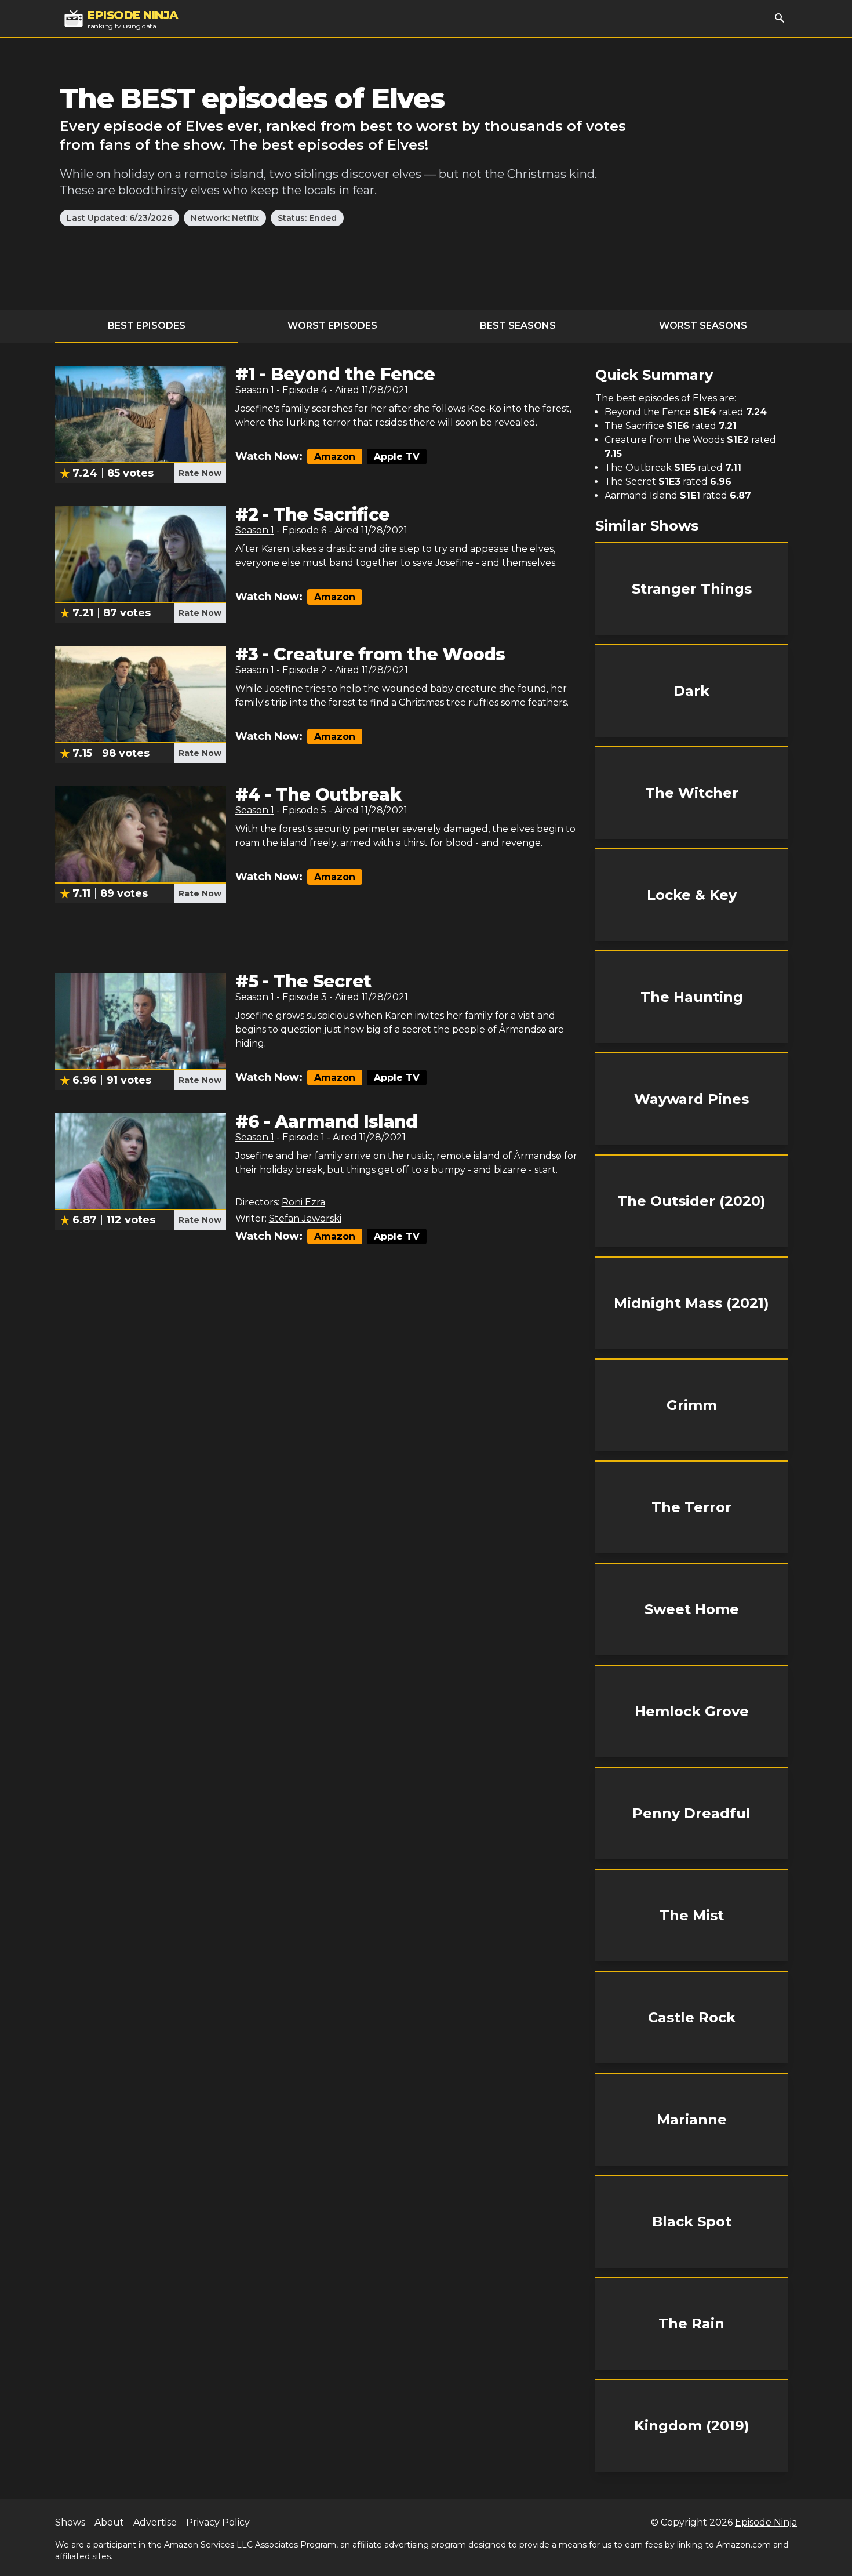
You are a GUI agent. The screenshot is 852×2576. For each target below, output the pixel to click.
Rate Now (200, 473)
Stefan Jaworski (305, 1218)
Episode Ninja (766, 2522)
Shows (70, 2522)
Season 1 (255, 390)
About (109, 2522)
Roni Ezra (303, 1202)
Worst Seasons (703, 326)
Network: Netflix (225, 218)
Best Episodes (147, 326)
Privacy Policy (218, 2522)
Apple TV (397, 457)
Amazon (335, 457)
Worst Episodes (332, 326)
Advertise (155, 2522)
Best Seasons (518, 326)
